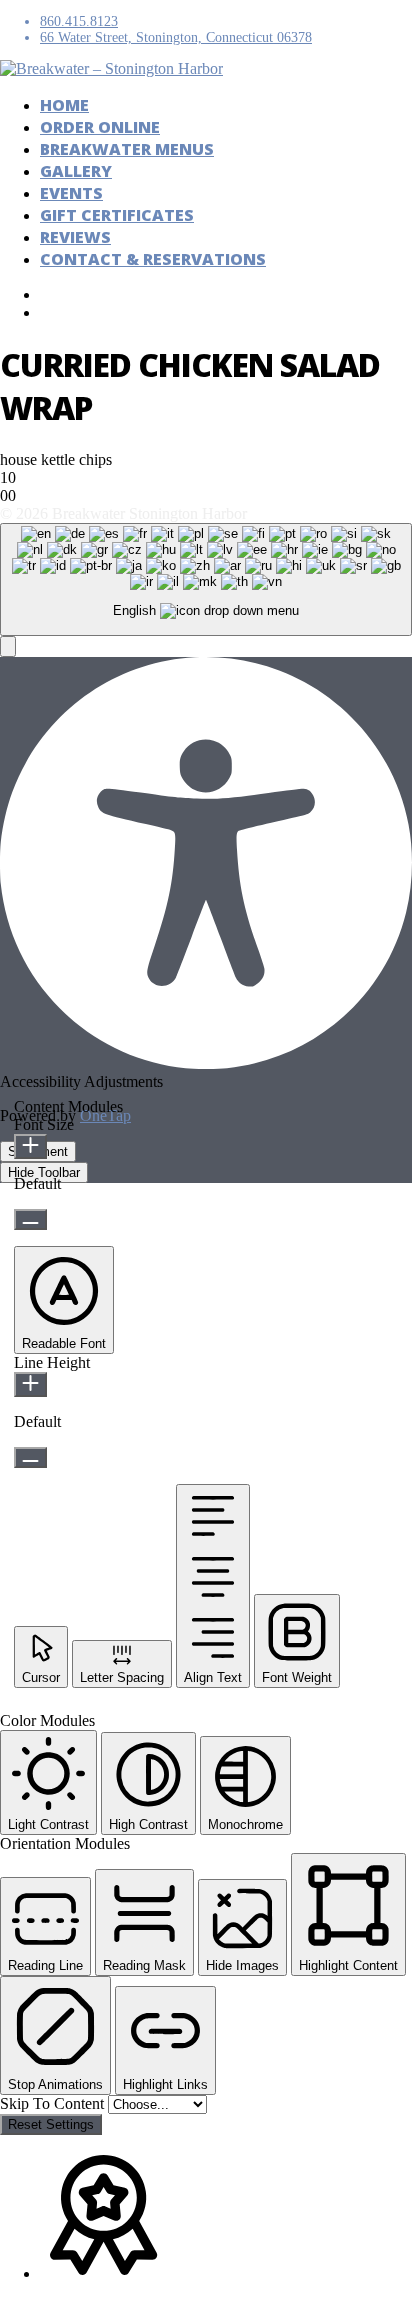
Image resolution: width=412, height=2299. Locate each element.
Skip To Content (54, 2103)
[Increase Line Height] (30, 1384)
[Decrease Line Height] (30, 1457)
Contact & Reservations (153, 259)
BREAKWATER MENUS (127, 149)
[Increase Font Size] (30, 1146)
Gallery (76, 171)
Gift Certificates (117, 215)
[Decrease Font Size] (30, 1219)
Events (71, 193)
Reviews (75, 237)
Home (64, 105)
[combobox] (206, 579)
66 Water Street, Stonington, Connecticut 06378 (176, 37)
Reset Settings (51, 2124)
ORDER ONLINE (100, 127)
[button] (8, 646)
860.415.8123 (79, 21)
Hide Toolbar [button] (44, 1172)
